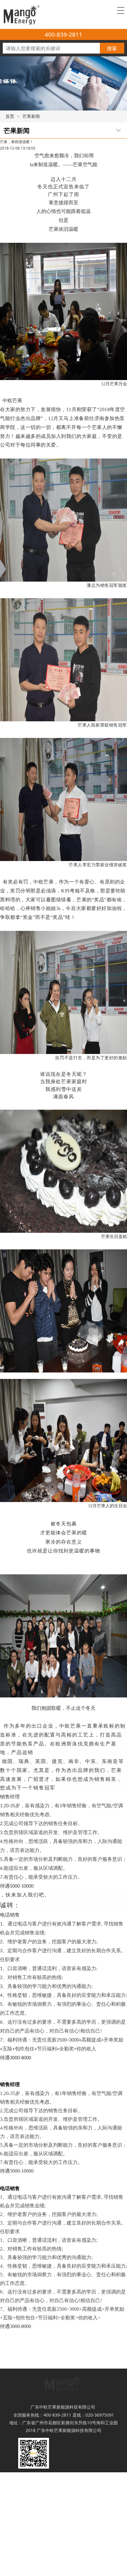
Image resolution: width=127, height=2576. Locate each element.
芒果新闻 (31, 116)
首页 (10, 116)
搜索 (112, 48)
